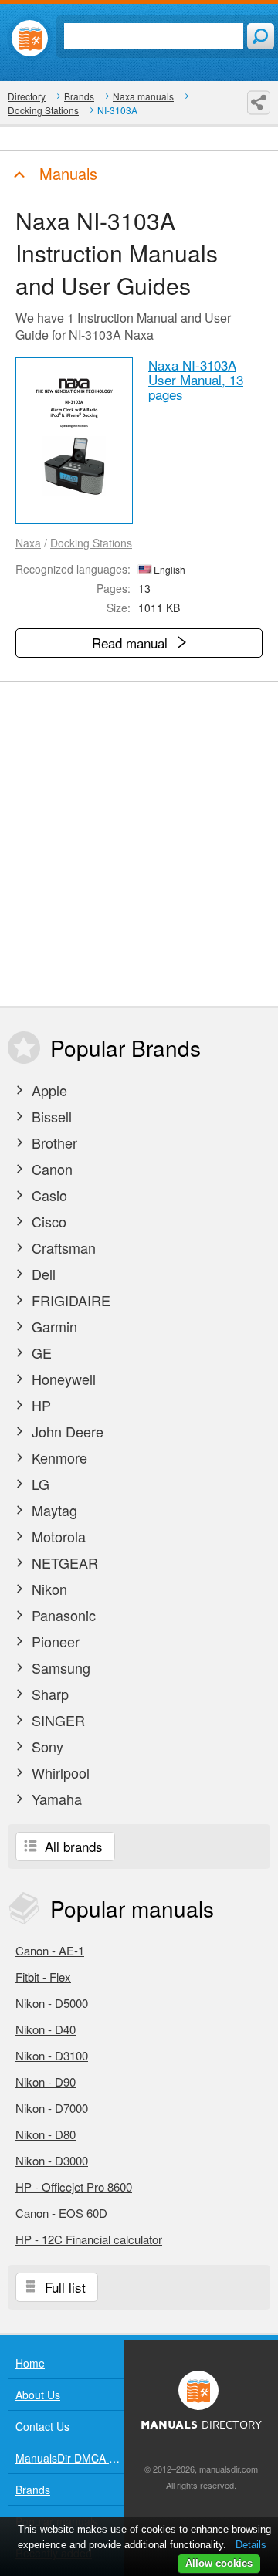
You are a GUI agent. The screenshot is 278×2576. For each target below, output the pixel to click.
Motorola (57, 1536)
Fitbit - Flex (43, 1977)
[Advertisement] (139, 844)
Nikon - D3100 (52, 2055)
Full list (63, 2287)
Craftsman (62, 1247)
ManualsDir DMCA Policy (69, 2458)
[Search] (261, 36)
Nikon (47, 1589)
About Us (38, 2395)
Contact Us (42, 2426)
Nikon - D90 (46, 2082)
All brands (72, 1846)
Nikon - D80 (46, 2134)
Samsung (59, 1667)
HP (39, 1405)
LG (39, 1484)
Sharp (48, 1694)
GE (40, 1352)
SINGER (56, 1720)
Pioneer (54, 1641)
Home (30, 2363)
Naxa (28, 543)
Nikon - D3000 (52, 2160)
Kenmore (58, 1457)
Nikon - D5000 (52, 2003)
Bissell (50, 1116)
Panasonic (62, 1615)
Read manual (132, 643)
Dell (42, 1274)
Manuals (66, 173)
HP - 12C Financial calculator (89, 2239)
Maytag (53, 1510)
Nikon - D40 (46, 2029)
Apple (47, 1090)
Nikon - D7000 (52, 2108)
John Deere (66, 1431)
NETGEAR (63, 1562)
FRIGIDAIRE (69, 1300)
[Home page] (30, 38)
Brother (53, 1142)
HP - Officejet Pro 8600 (74, 2187)
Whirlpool (59, 1772)
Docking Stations (91, 543)
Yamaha (55, 1799)
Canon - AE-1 (50, 1950)
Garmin (53, 1326)
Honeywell (62, 1379)
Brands (33, 2490)
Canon (50, 1169)
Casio (47, 1195)
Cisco (47, 1221)
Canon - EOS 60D (61, 2213)
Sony (46, 1746)
